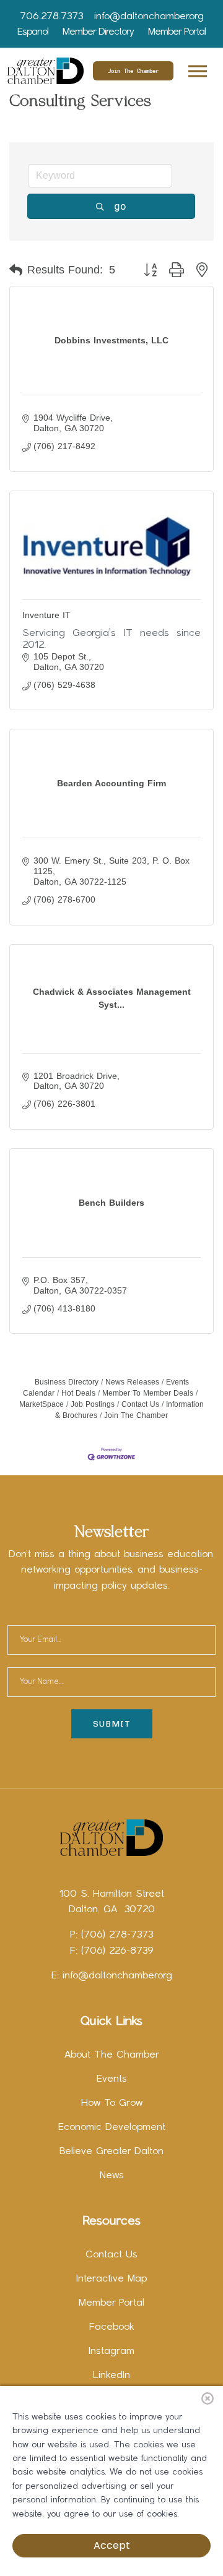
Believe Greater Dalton (111, 2152)
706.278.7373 (51, 17)
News (112, 2176)
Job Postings (93, 1404)
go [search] (120, 206)
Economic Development (112, 2127)
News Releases (132, 1382)
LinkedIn (111, 2376)
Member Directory (98, 32)
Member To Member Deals (148, 1393)
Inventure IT (46, 615)
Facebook (112, 2327)
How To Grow (112, 2103)
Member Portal (177, 32)
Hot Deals (78, 1393)
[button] (197, 69)
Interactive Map (111, 2279)
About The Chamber (112, 2055)
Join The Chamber (133, 71)
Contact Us (140, 1404)
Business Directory (67, 1382)
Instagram (111, 2351)
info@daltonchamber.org (149, 17)
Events (112, 2079)
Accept (112, 2545)
